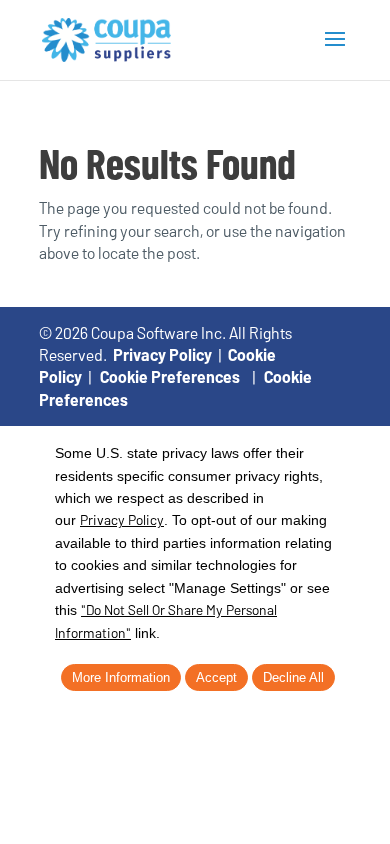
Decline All (293, 677)
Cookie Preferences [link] (170, 376)
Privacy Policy (162, 354)
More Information (121, 677)
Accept (216, 677)
